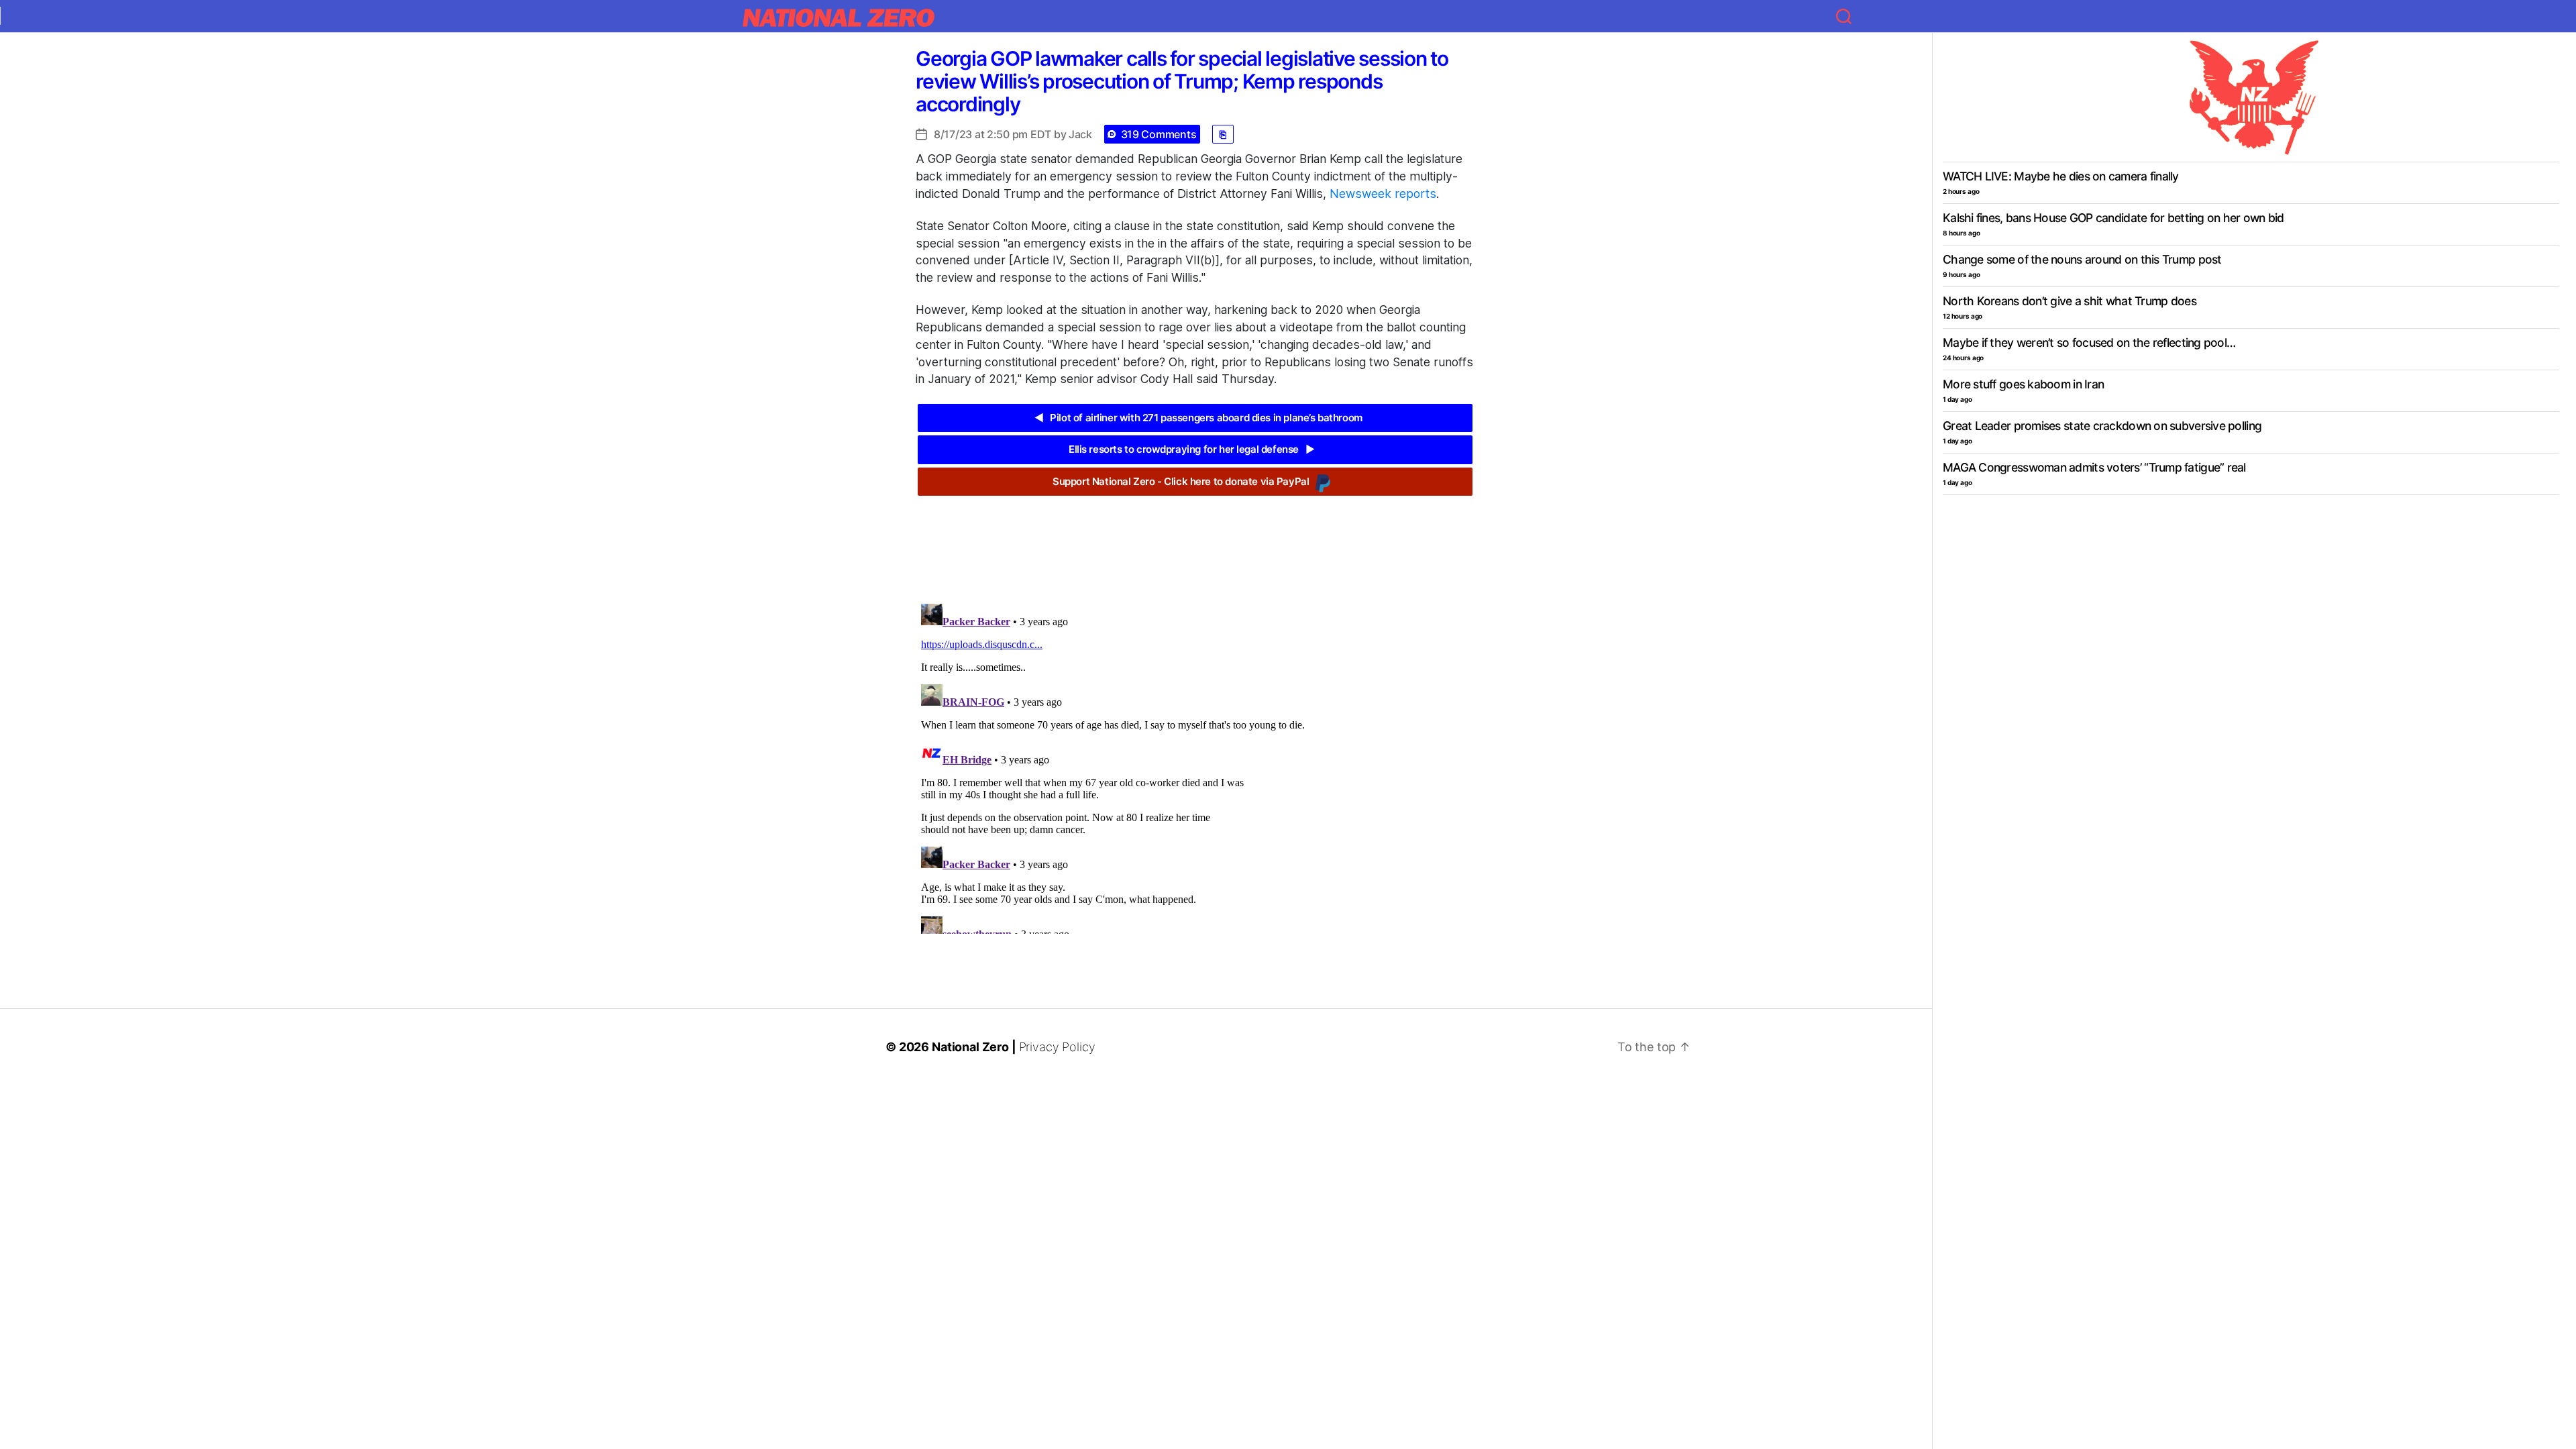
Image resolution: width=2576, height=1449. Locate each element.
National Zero (970, 1047)
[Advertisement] (1195, 539)
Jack (1080, 134)
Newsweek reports (1383, 194)
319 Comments (1159, 134)
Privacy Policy (1057, 1047)
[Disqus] (1195, 766)
